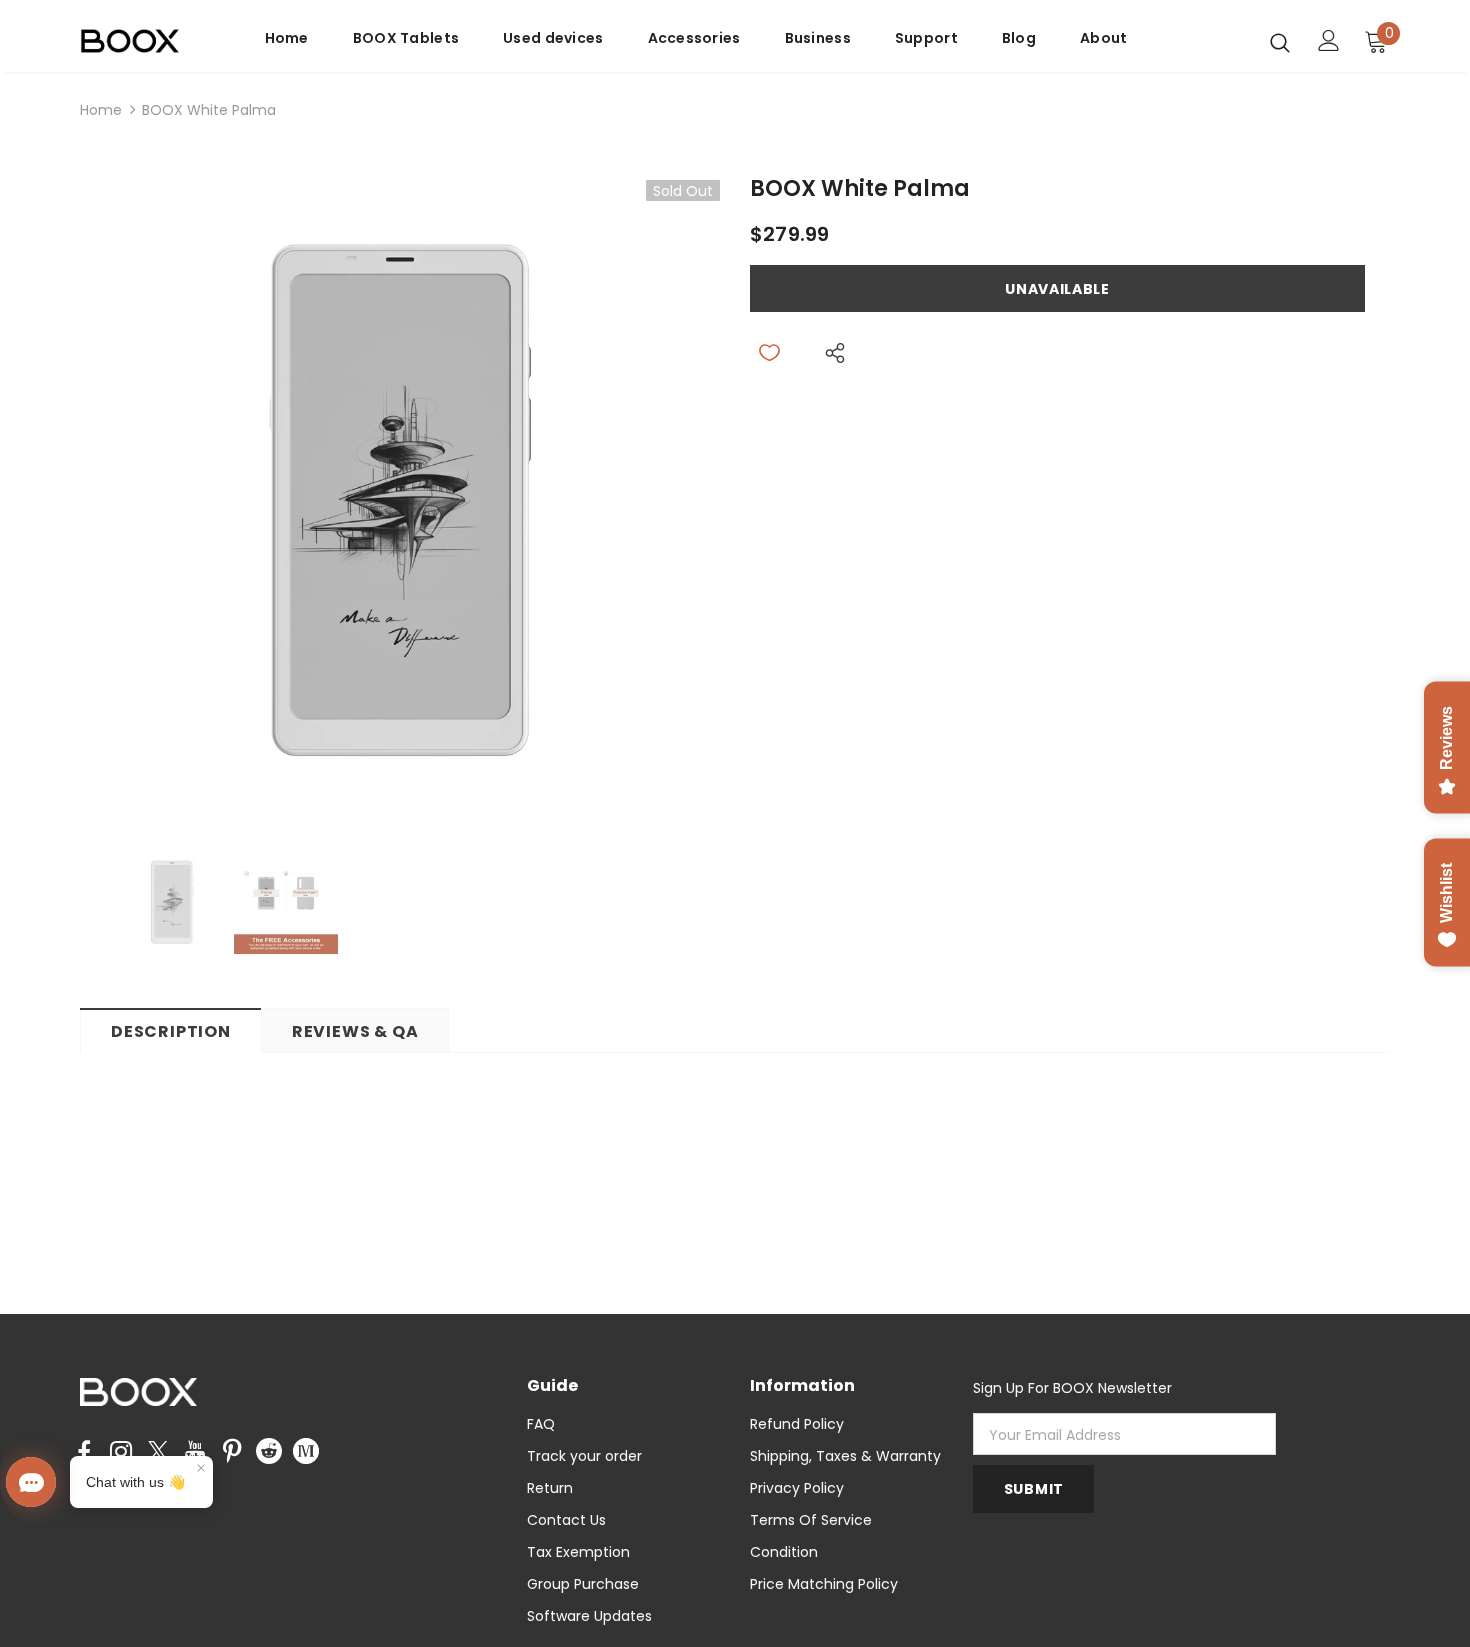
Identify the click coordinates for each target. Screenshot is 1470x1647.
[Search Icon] (1280, 42)
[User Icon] (1329, 40)
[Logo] (142, 41)
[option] (400, 500)
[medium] (306, 1450)
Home (101, 110)
